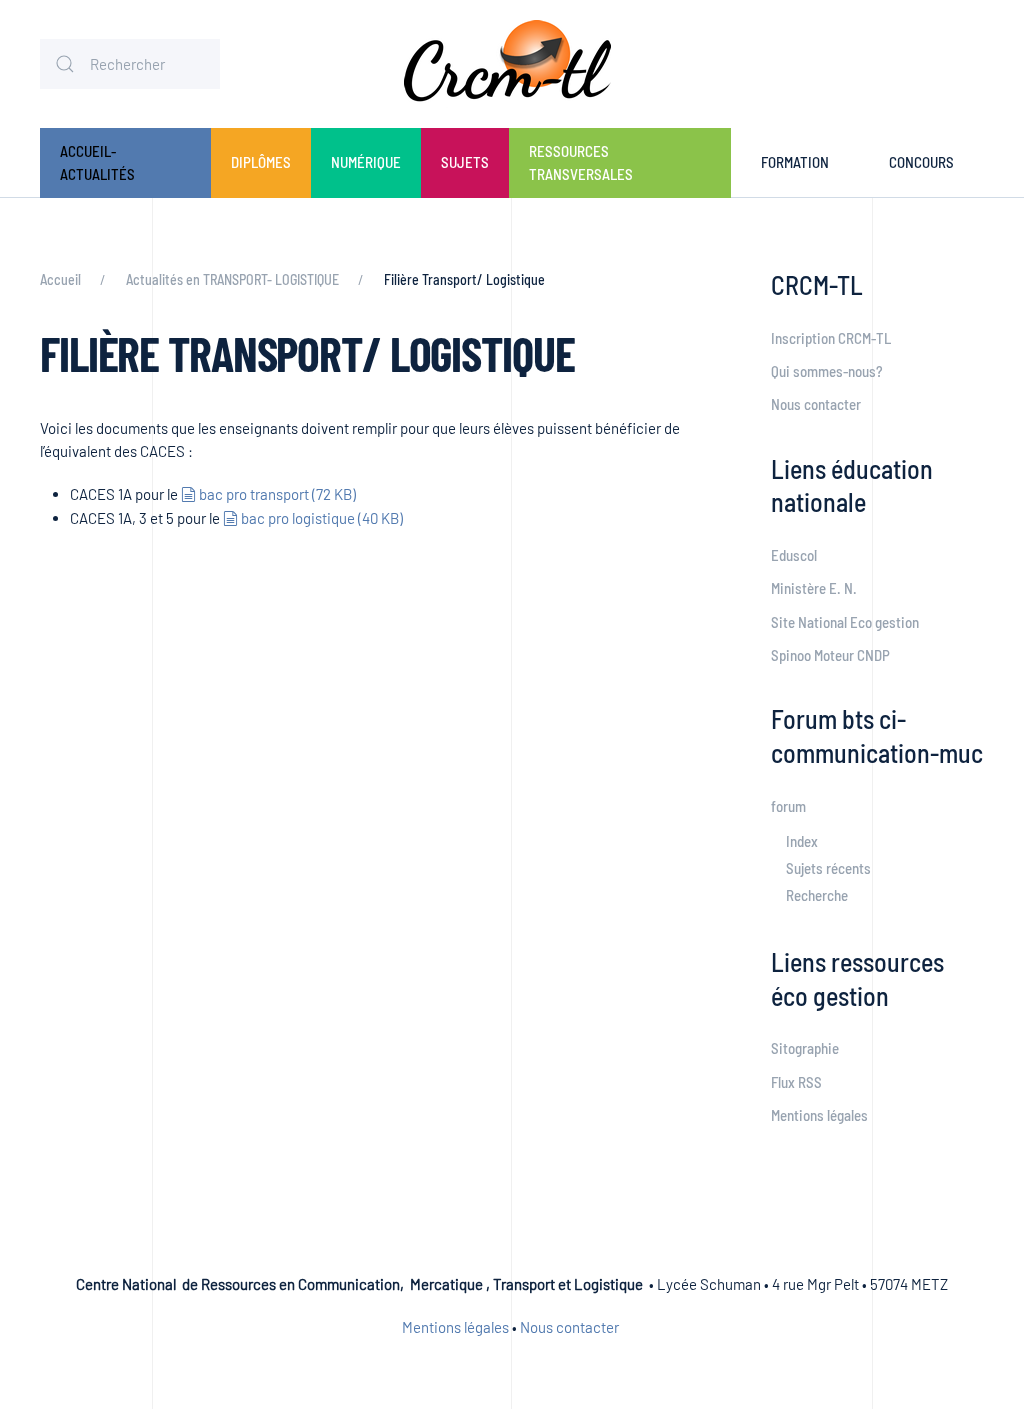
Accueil (60, 279)
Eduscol (794, 555)
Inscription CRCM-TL (831, 338)
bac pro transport (277, 494)
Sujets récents (828, 868)
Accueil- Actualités (97, 162)
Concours (921, 162)
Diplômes (261, 162)
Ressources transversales (581, 162)
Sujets (465, 162)
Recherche (817, 895)
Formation (795, 162)
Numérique (366, 162)
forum (788, 806)
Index (802, 841)
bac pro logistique (321, 518)
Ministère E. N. (814, 588)
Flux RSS (796, 1082)
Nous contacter (816, 404)
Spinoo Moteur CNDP (830, 655)
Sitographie (805, 1048)
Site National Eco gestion (845, 622)
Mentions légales (819, 1115)
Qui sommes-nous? (827, 371)
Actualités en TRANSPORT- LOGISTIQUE (232, 279)
